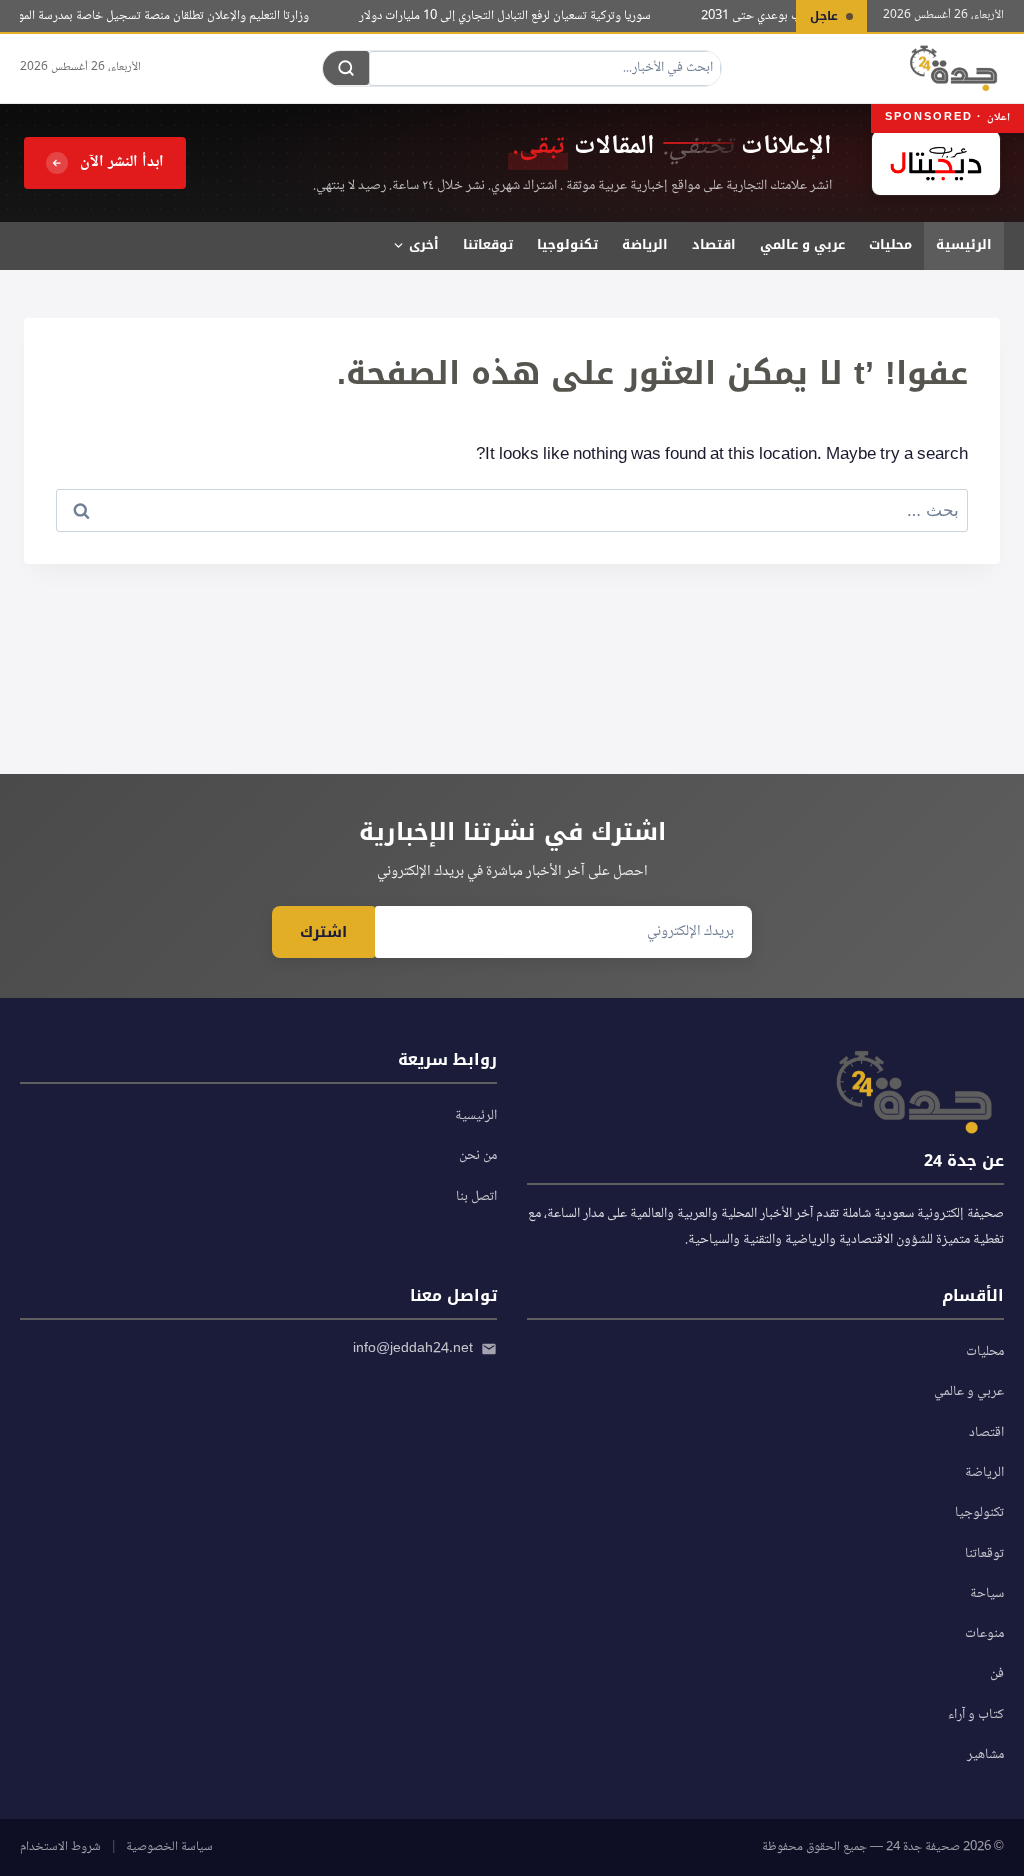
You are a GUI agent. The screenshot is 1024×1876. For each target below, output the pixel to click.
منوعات (984, 1634)
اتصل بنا (476, 1197)
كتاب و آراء (976, 1715)
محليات (890, 244)
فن (997, 1674)
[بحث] (346, 68)
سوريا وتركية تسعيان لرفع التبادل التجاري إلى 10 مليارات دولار (516, 16)
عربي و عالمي (802, 244)
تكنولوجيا (567, 244)
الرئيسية (964, 244)
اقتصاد (714, 244)
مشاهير (985, 1755)
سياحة (987, 1594)
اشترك (323, 932)
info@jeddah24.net (413, 1349)
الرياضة (645, 244)
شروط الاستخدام (60, 1847)
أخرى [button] (424, 244)
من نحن (478, 1156)
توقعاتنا (488, 244)
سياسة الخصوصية (169, 1847)
